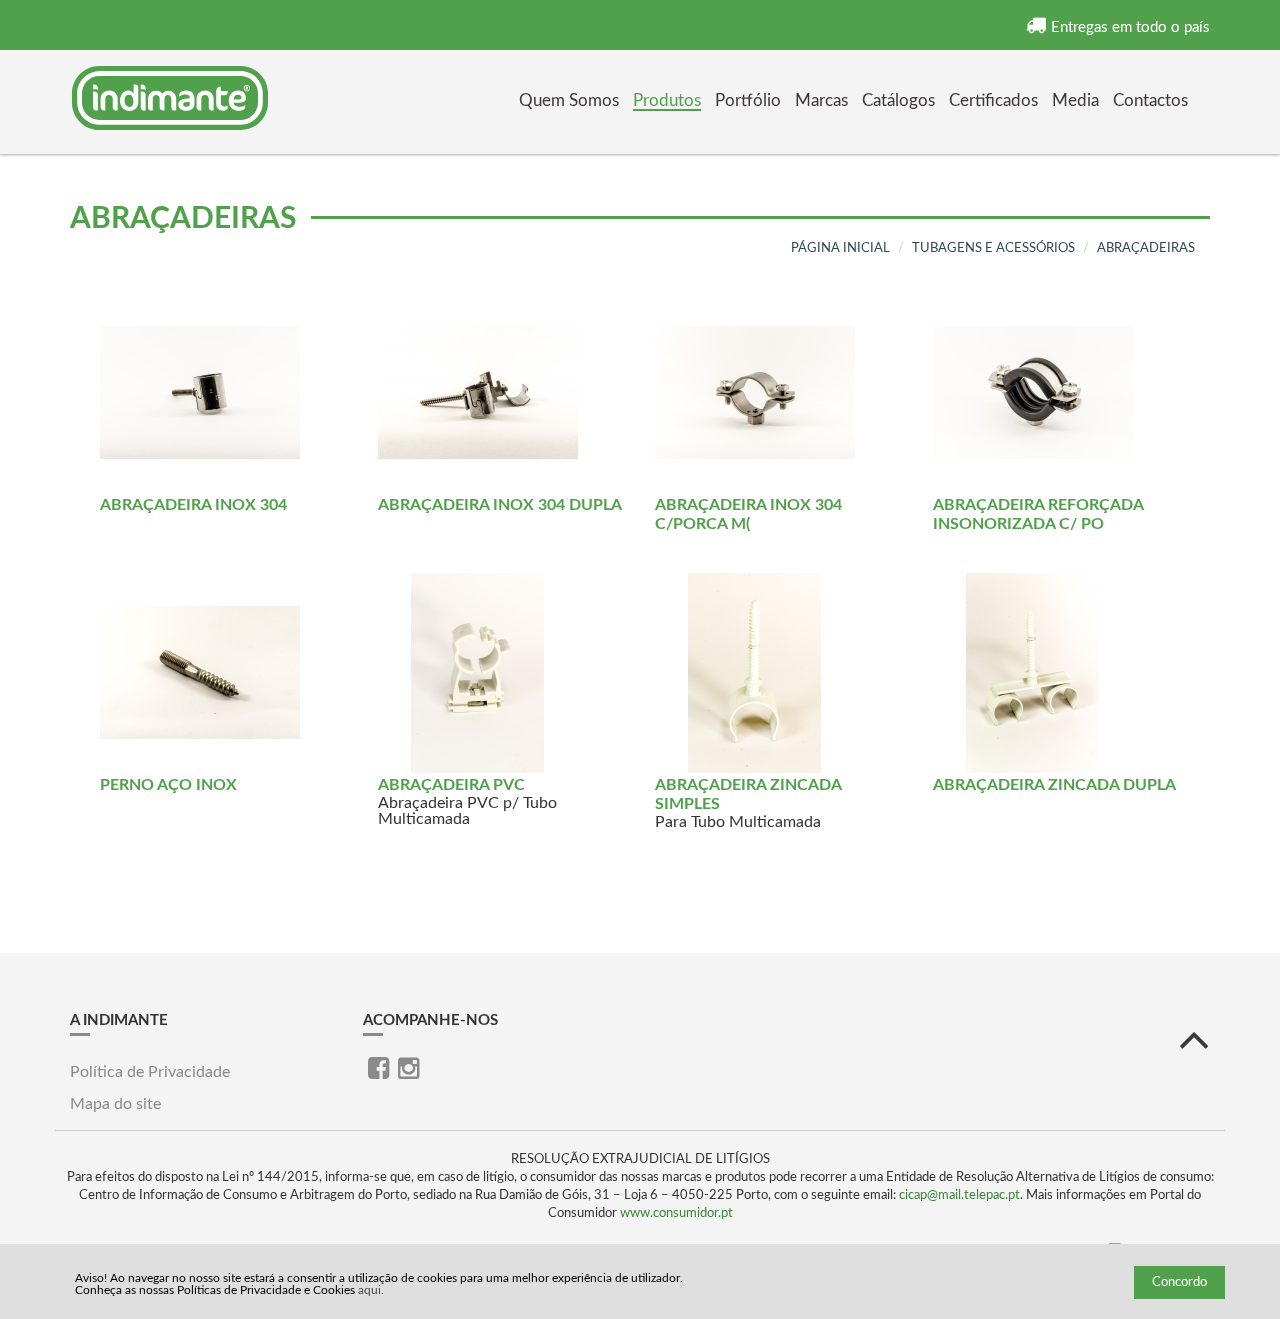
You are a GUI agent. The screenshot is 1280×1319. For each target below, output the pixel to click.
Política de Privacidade (150, 1072)
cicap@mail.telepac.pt (959, 1195)
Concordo (1179, 1282)
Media (1075, 100)
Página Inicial (840, 248)
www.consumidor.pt (676, 1213)
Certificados (993, 100)
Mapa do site (115, 1104)
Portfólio (748, 100)
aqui (369, 1290)
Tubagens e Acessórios (993, 248)
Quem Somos (569, 100)
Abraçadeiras (1146, 248)
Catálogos (898, 100)
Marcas (821, 100)
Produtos (667, 100)
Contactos (1150, 100)
